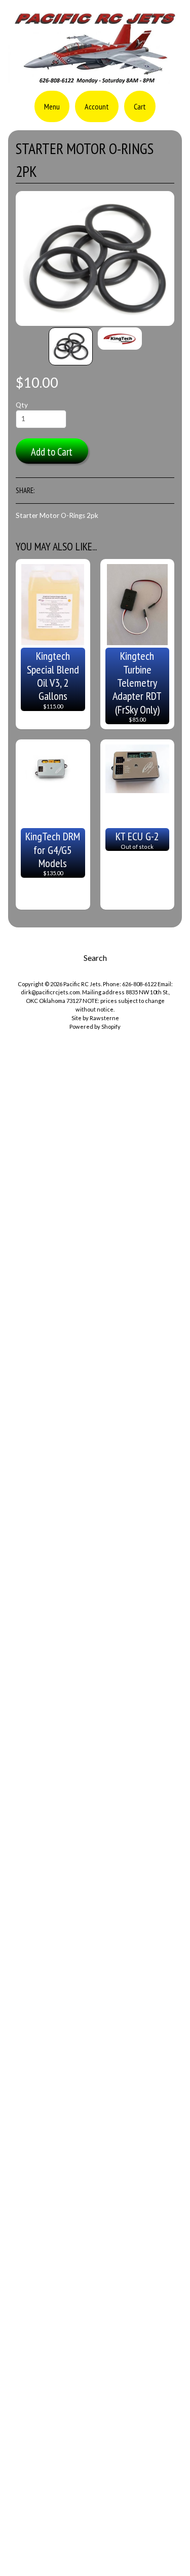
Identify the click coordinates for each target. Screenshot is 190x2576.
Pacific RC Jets (82, 984)
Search (95, 958)
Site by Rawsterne (95, 1018)
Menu (52, 106)
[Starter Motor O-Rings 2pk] (71, 346)
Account (97, 106)
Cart (140, 106)
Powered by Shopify (95, 1026)
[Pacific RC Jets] (95, 80)
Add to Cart (52, 452)
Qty (22, 405)
